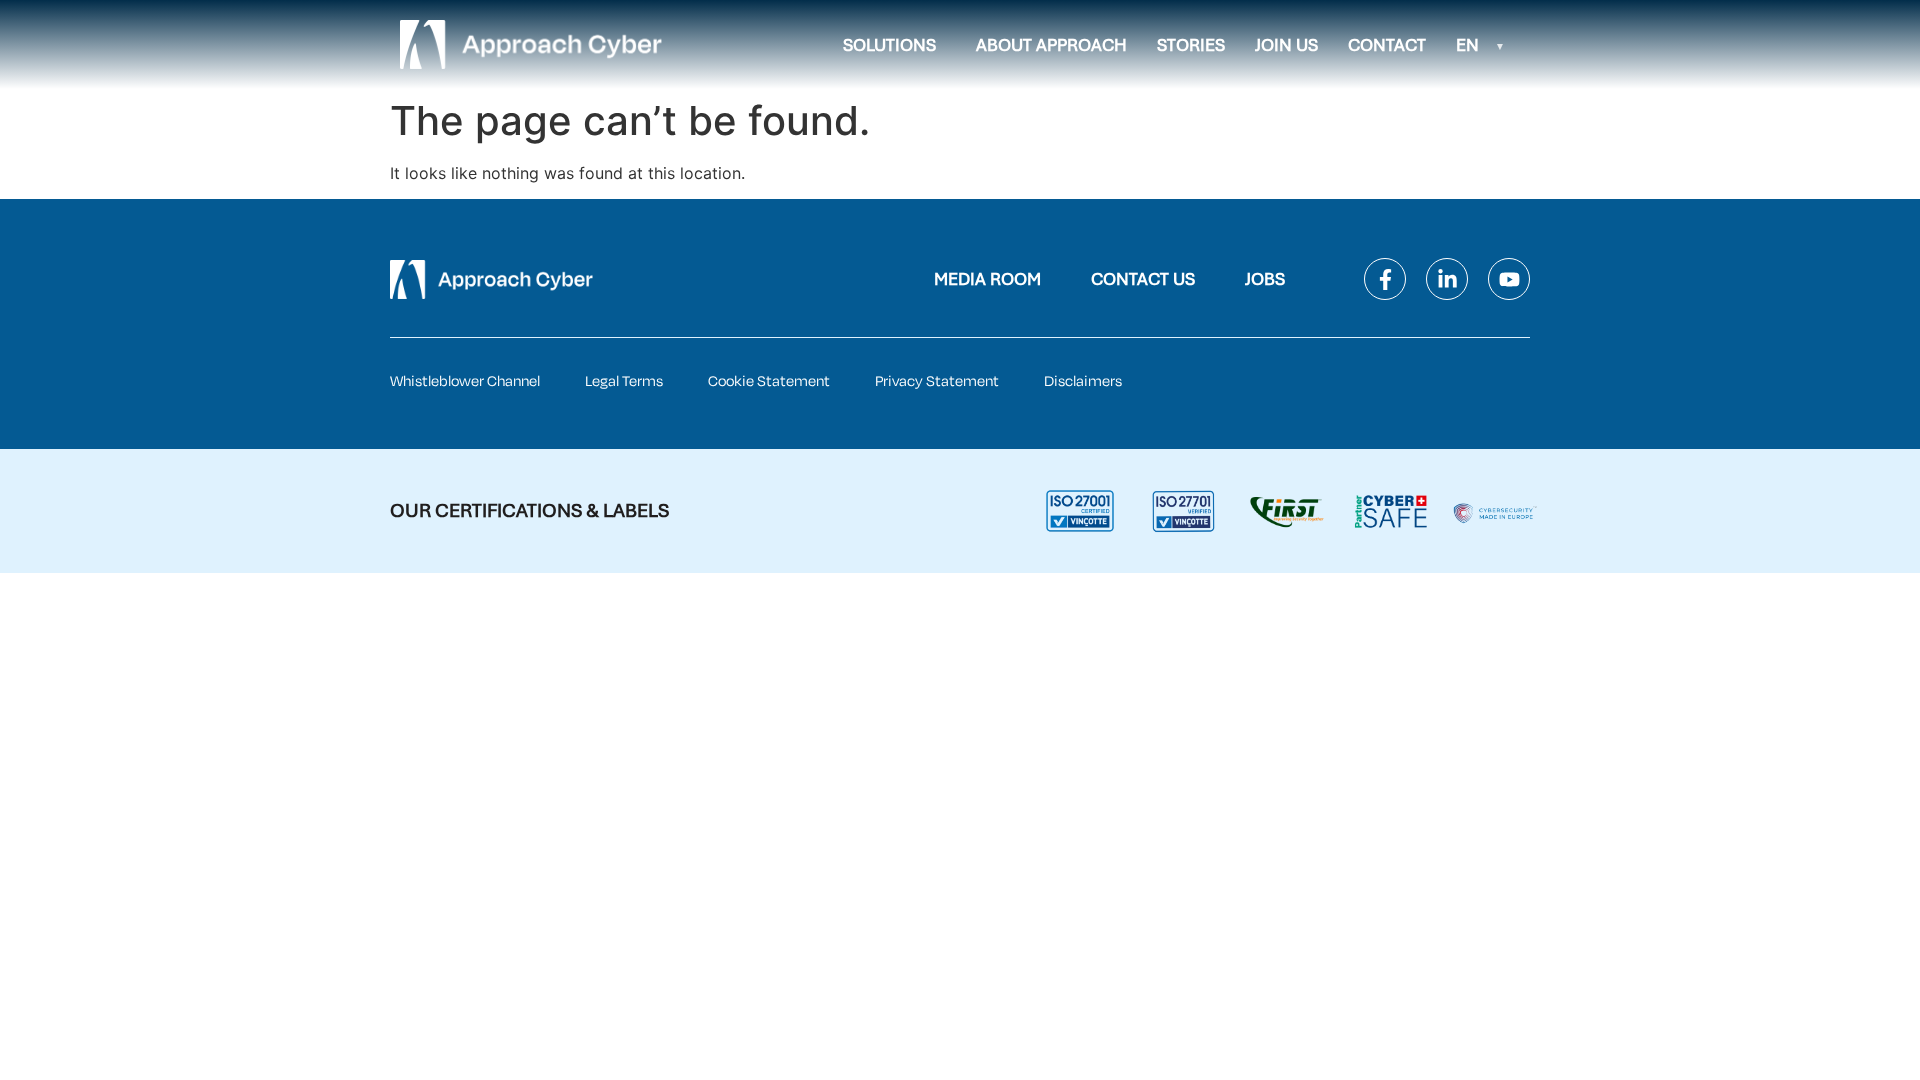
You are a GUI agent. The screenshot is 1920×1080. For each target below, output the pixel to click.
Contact (1387, 45)
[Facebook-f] (1385, 279)
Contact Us (1143, 279)
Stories (1191, 45)
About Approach (1051, 45)
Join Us (1286, 45)
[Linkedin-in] (1447, 279)
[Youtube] (1509, 279)
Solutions (889, 45)
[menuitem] (1480, 45)
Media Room (987, 279)
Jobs (1265, 279)
